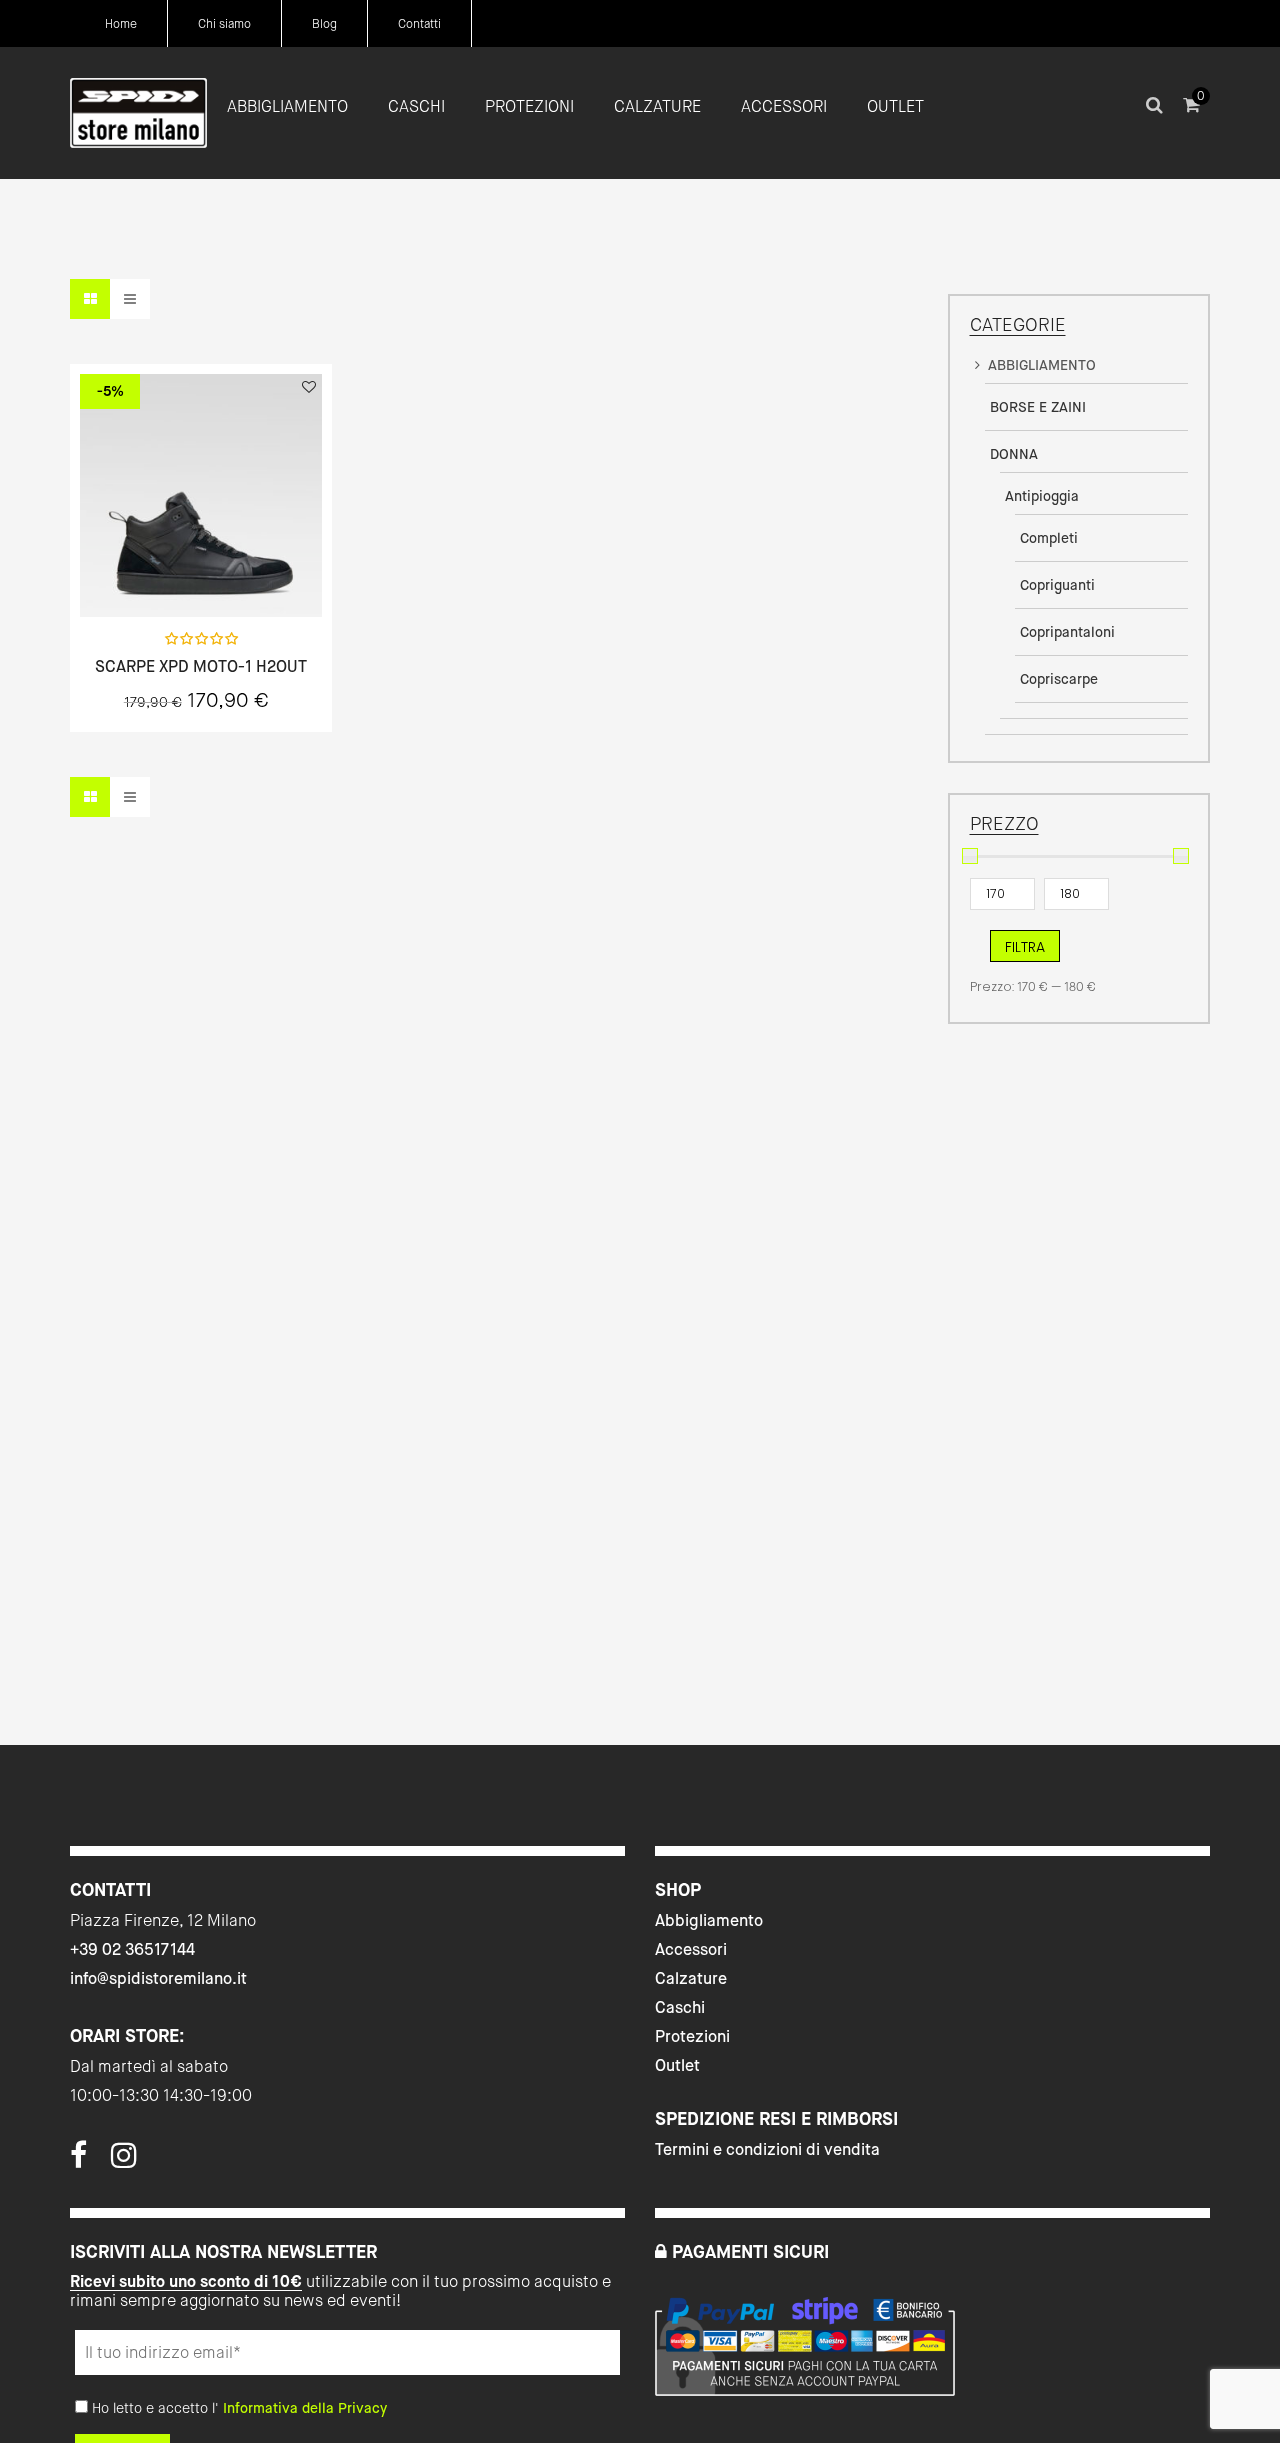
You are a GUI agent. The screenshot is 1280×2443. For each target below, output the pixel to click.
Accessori (691, 1949)
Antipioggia (1042, 496)
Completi (1049, 538)
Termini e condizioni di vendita (767, 2149)
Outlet (677, 2065)
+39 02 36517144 (132, 1949)
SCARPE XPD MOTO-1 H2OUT (201, 667)
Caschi (680, 2007)
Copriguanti (1057, 585)
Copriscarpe (1059, 679)
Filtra (1025, 947)
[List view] (130, 299)
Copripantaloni (1067, 632)
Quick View (148, 572)
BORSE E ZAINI (1038, 407)
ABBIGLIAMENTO (1042, 365)
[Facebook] (78, 2161)
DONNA (1014, 454)
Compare (254, 572)
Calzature (691, 1978)
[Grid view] (90, 299)
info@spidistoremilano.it (158, 1978)
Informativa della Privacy (305, 2408)
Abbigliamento (709, 1920)
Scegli (201, 572)
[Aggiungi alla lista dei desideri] (309, 387)
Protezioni (692, 2036)
